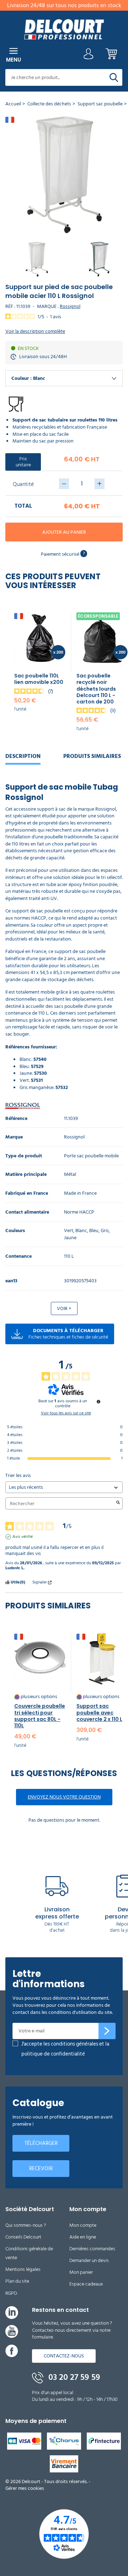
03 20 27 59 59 (73, 2377)
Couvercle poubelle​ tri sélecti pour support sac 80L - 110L (40, 1716)
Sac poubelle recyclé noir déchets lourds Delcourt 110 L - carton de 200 (96, 689)
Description (23, 756)
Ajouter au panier (64, 532)
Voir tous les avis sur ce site (66, 1413)
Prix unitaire (23, 462)
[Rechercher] (114, 77)
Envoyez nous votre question (64, 1797)
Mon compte (83, 2225)
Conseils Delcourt (23, 2237)
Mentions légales (23, 2269)
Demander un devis (89, 2260)
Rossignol (70, 306)
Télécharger (41, 2143)
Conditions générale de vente (29, 2253)
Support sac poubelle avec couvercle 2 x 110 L (99, 1712)
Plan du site (17, 2281)
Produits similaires (92, 756)
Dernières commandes (92, 2249)
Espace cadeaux (86, 2284)
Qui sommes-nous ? (26, 2225)
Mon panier (81, 2272)
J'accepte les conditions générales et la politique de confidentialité (65, 2049)
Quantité (23, 484)
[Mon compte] (89, 56)
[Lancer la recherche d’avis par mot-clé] (118, 1503)
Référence (16, 1119)
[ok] (107, 2031)
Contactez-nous (64, 2356)
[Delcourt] (64, 29)
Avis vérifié (23, 1537)
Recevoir (41, 2169)
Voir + (64, 1308)
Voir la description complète (35, 331)
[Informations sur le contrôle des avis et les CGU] (98, 1402)
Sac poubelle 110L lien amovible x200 (39, 679)
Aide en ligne (83, 2237)
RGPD (11, 2293)
